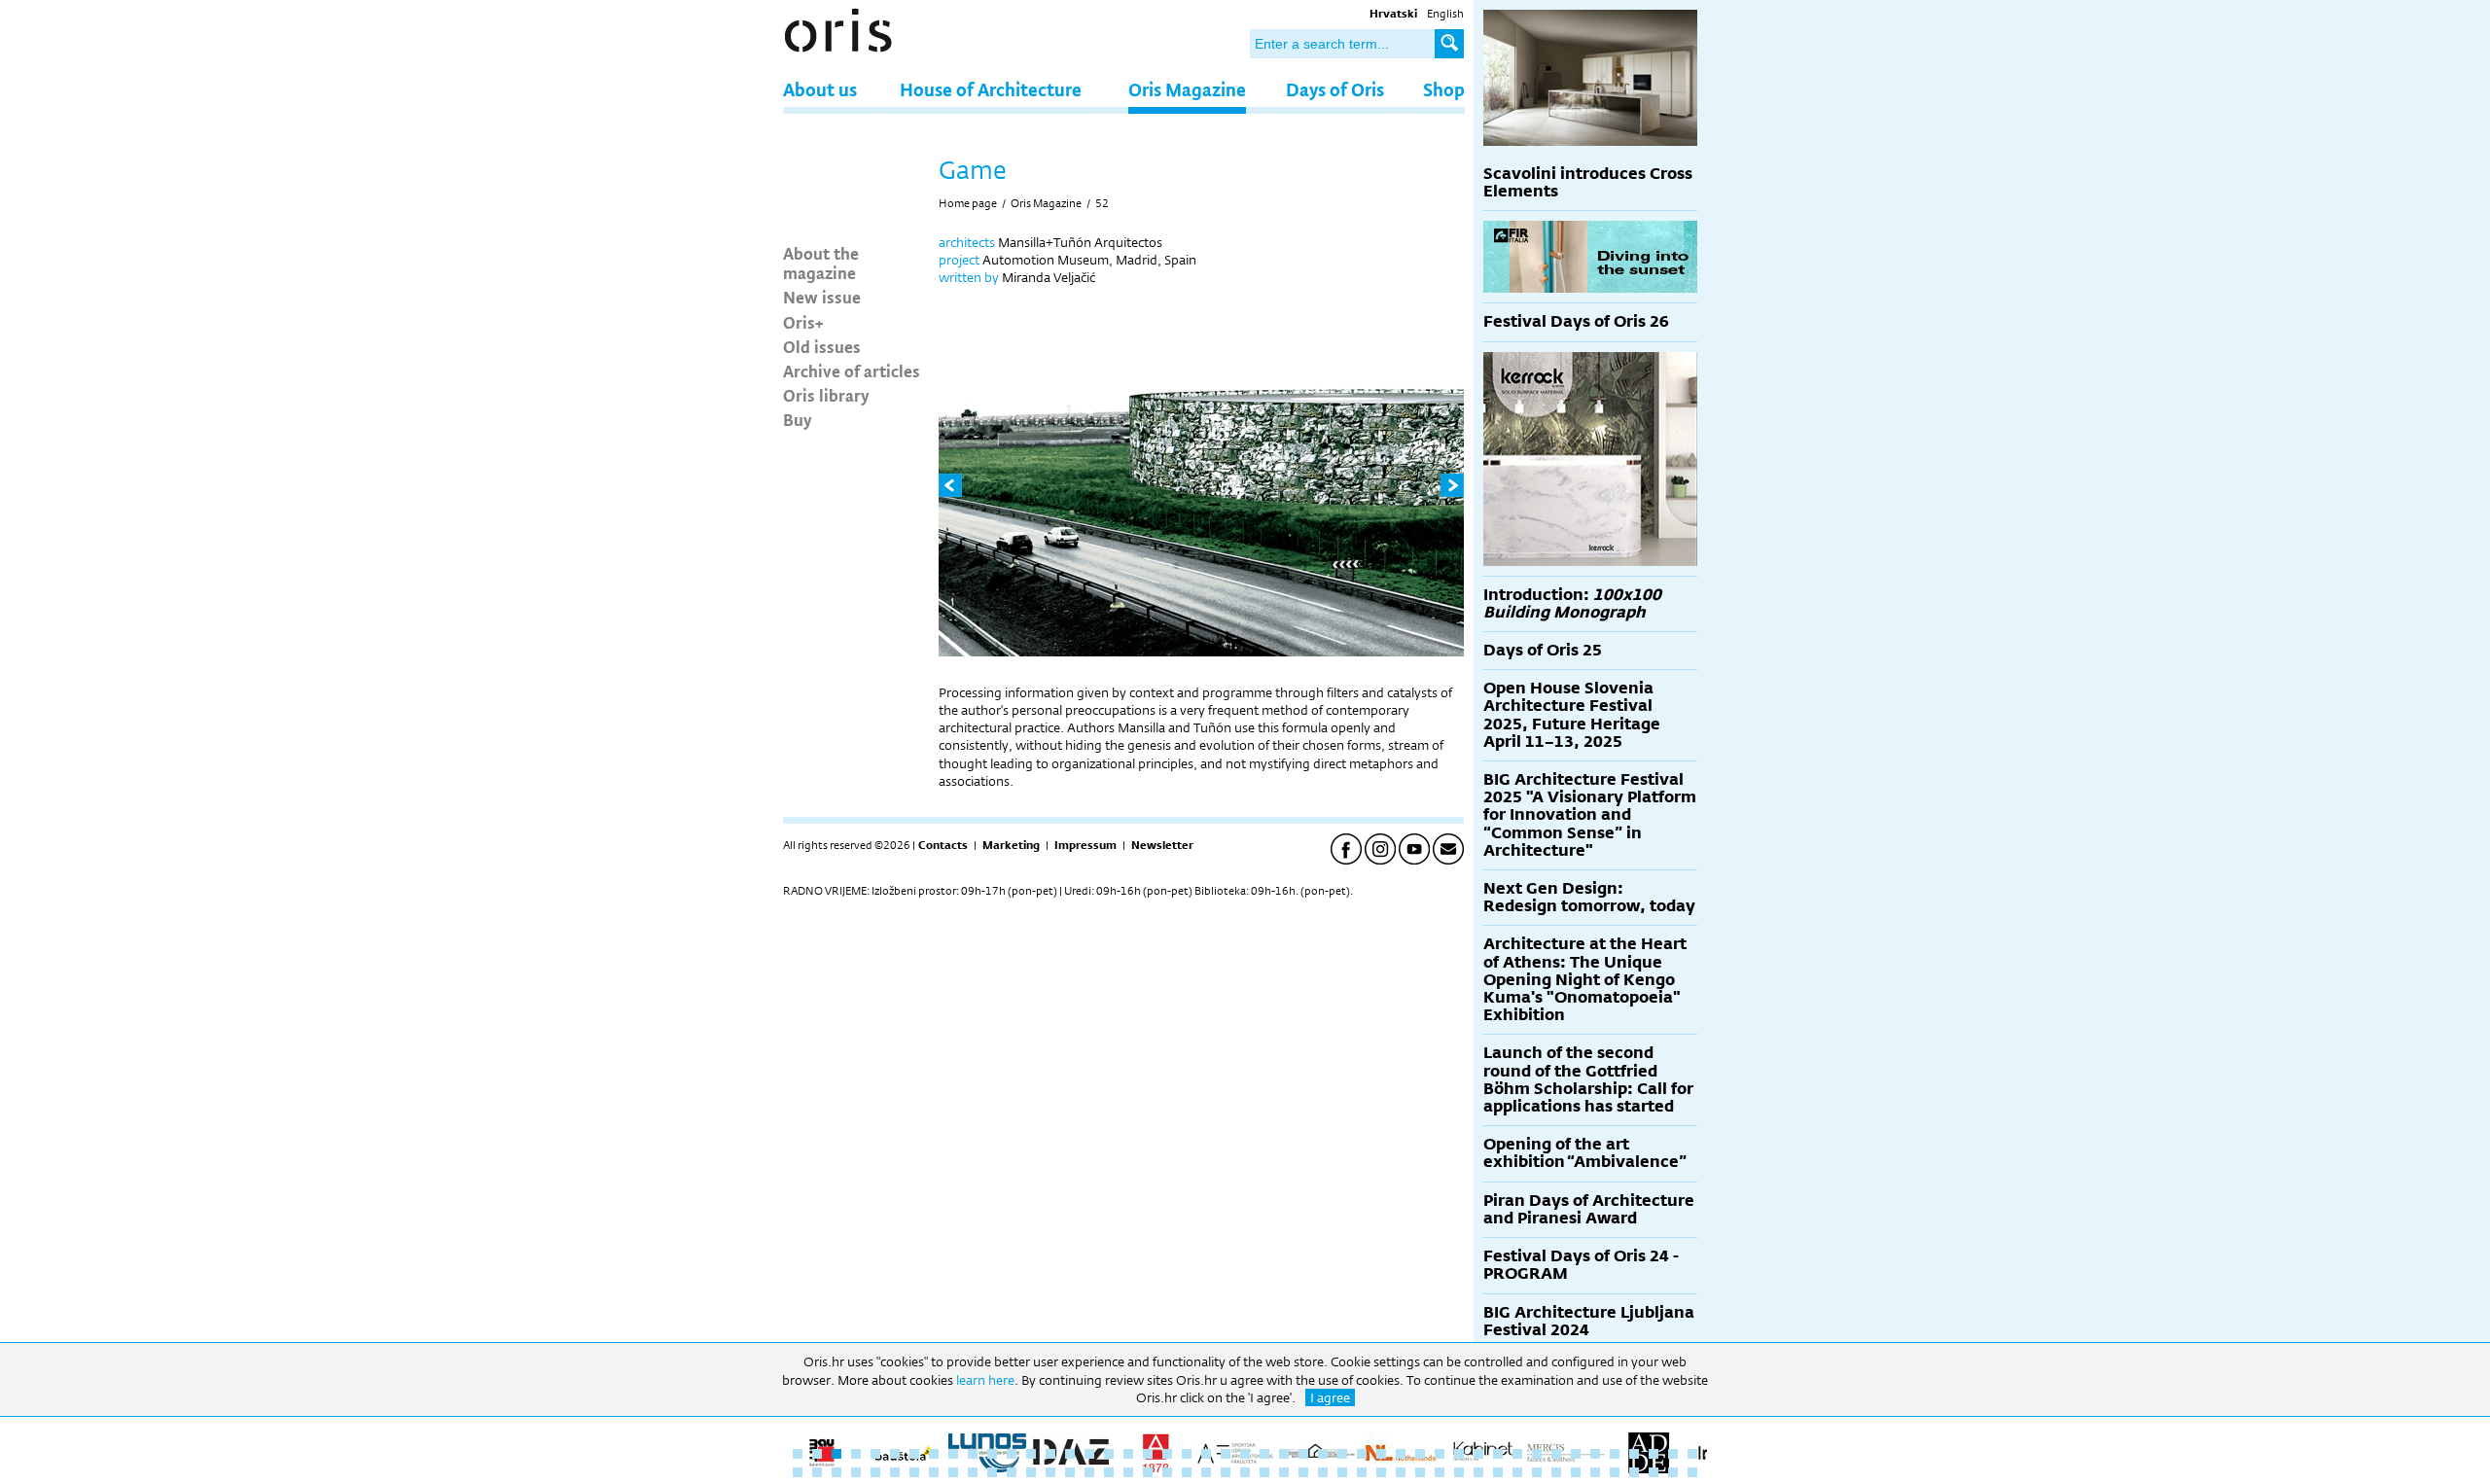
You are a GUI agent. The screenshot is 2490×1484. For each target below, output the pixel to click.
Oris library (826, 395)
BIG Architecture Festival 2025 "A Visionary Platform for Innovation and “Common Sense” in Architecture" (1590, 815)
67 (1167, 1472)
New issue (822, 297)
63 (1089, 1472)
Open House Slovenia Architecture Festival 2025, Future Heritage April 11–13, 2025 (1572, 715)
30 (1362, 1454)
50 (836, 1472)
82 (1459, 1472)
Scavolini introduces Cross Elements (1588, 182)
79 (1401, 1472)
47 (1692, 1454)
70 (1226, 1472)
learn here (985, 1380)
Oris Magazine (1187, 89)
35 (1459, 1454)
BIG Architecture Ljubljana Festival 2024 (1589, 1321)
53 (895, 1472)
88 (1576, 1472)
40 (1556, 1454)
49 (817, 1472)
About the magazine (821, 263)
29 (1342, 1454)
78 (1381, 1472)
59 (1012, 1472)
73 (1284, 1472)
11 (992, 1454)
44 (1634, 1454)
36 (1478, 1454)
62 (1070, 1472)
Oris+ (803, 322)
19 (1148, 1454)
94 (1692, 1472)
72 (1264, 1472)
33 (1420, 1454)
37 (1498, 1454)
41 (1576, 1454)
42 (1595, 1454)
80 (1420, 1472)
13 (1031, 1454)
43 (1615, 1454)
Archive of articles (852, 371)
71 (1245, 1472)
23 (1226, 1454)
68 (1187, 1472)
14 (1050, 1454)
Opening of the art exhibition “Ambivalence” (1585, 1153)
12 (1012, 1454)
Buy (798, 419)
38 (1517, 1454)
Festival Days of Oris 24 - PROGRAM (1581, 1265)
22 (1206, 1454)
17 (1109, 1454)
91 (1634, 1472)
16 (1089, 1454)
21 (1187, 1454)
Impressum (1085, 845)
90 (1615, 1472)
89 (1595, 1472)
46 (1673, 1454)
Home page (968, 203)
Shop (1444, 89)
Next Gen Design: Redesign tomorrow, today (1589, 897)
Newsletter (1162, 845)
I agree (1330, 1397)
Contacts (943, 845)
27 (1303, 1454)
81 (1440, 1472)
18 (1128, 1454)
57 (973, 1472)
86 (1537, 1472)
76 (1342, 1472)
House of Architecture (991, 89)
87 (1556, 1472)
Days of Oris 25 (1543, 650)
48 (798, 1472)
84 (1498, 1472)
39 (1537, 1454)
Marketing (1011, 845)
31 (1381, 1454)
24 (1245, 1454)
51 (856, 1472)
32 (1401, 1454)
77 (1362, 1472)
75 (1323, 1472)
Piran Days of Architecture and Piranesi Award (1589, 1209)
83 (1478, 1472)
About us (820, 89)
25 (1264, 1454)
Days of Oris (1335, 89)
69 (1206, 1472)
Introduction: (1572, 603)
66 (1148, 1472)
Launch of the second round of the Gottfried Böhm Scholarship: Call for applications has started (1588, 1079)
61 (1050, 1472)
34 (1440, 1454)
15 (1070, 1454)
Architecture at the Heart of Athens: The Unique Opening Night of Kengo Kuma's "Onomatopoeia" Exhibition (1585, 979)
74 (1303, 1472)
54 (914, 1472)
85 (1517, 1472)
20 (1167, 1454)
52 (1102, 203)
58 (992, 1472)
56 (953, 1472)
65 (1128, 1472)
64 (1109, 1472)
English (1445, 14)
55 (934, 1472)
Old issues (822, 346)
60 (1031, 1472)
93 (1673, 1472)
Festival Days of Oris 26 (1576, 321)
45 (1654, 1454)
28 (1323, 1454)
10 (973, 1454)
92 (1654, 1472)
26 (1284, 1454)
